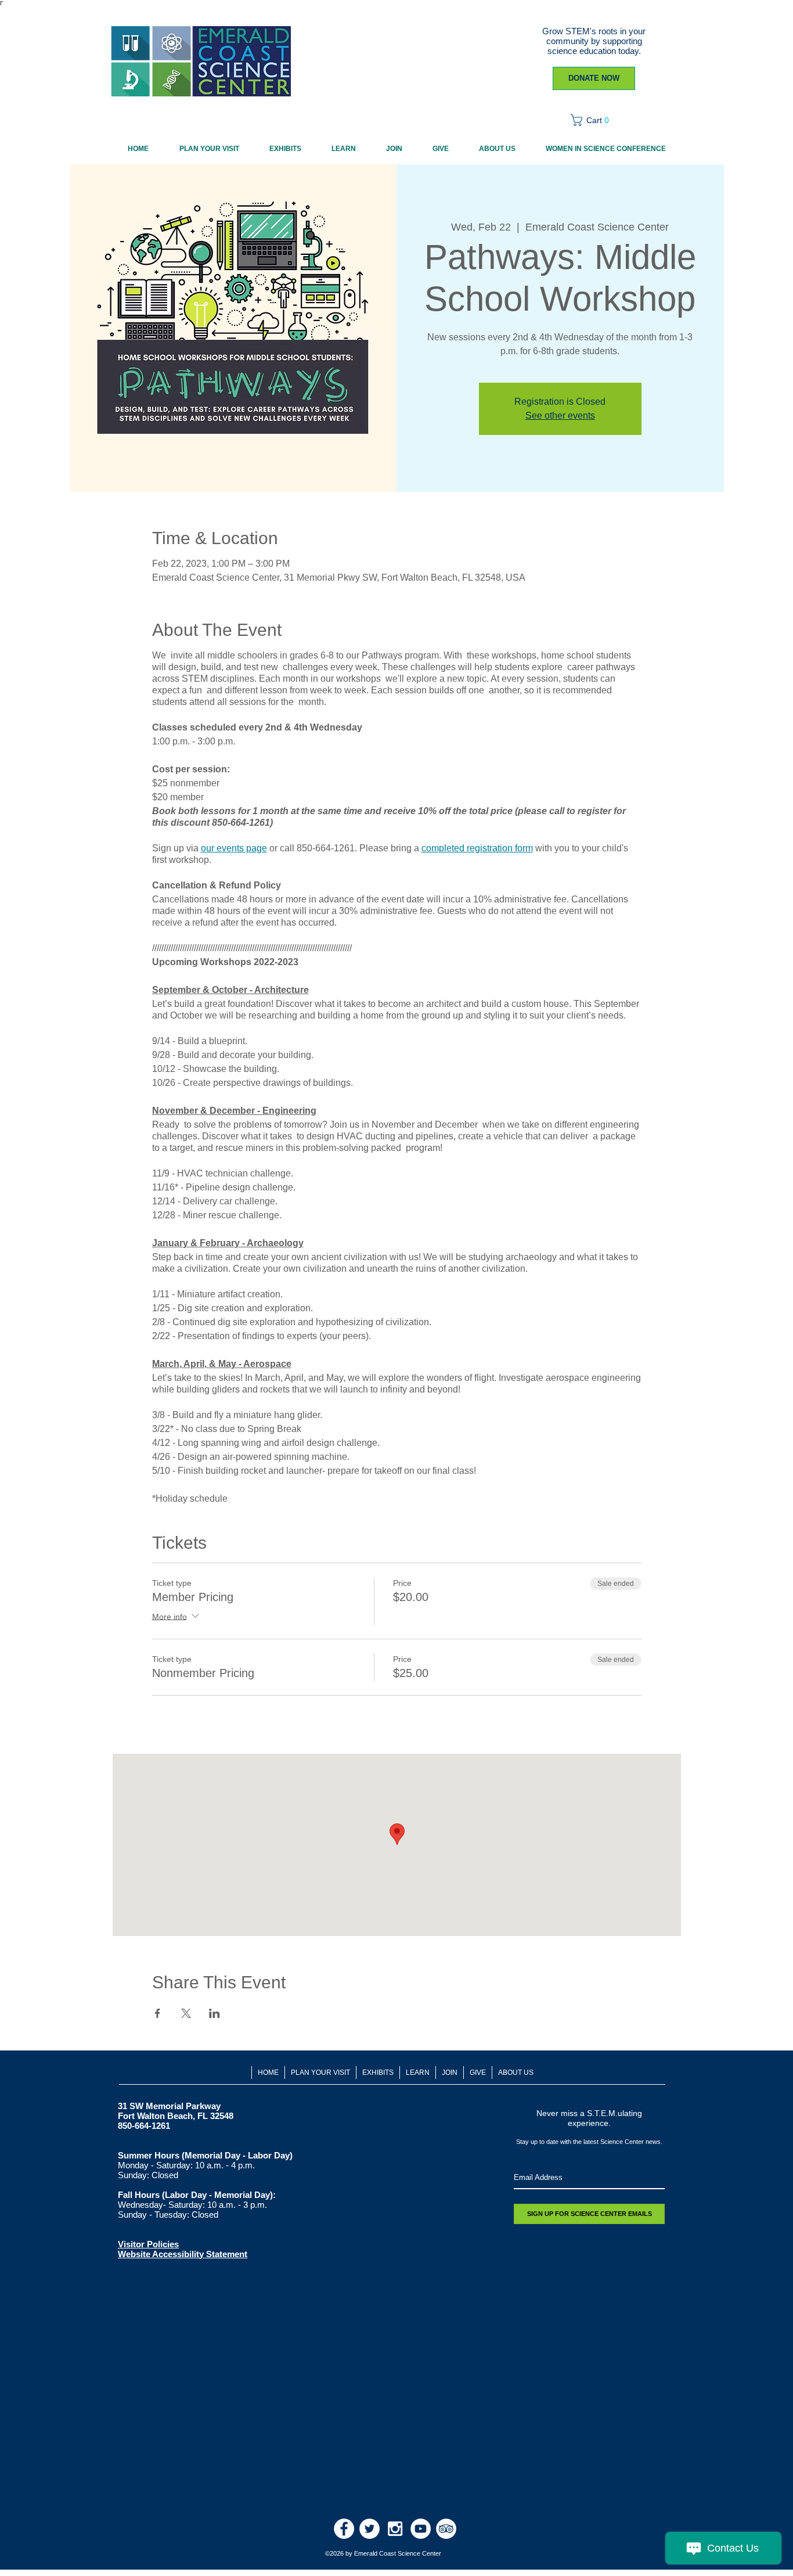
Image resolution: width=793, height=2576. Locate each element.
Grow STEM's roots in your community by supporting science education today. (594, 41)
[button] (594, 120)
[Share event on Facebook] (158, 2013)
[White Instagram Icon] (395, 2529)
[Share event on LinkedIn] (215, 2013)
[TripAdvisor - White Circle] (446, 2529)
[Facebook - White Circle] (344, 2529)
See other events (560, 415)
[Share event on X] (186, 2013)
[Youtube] (421, 2529)
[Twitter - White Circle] (370, 2529)
